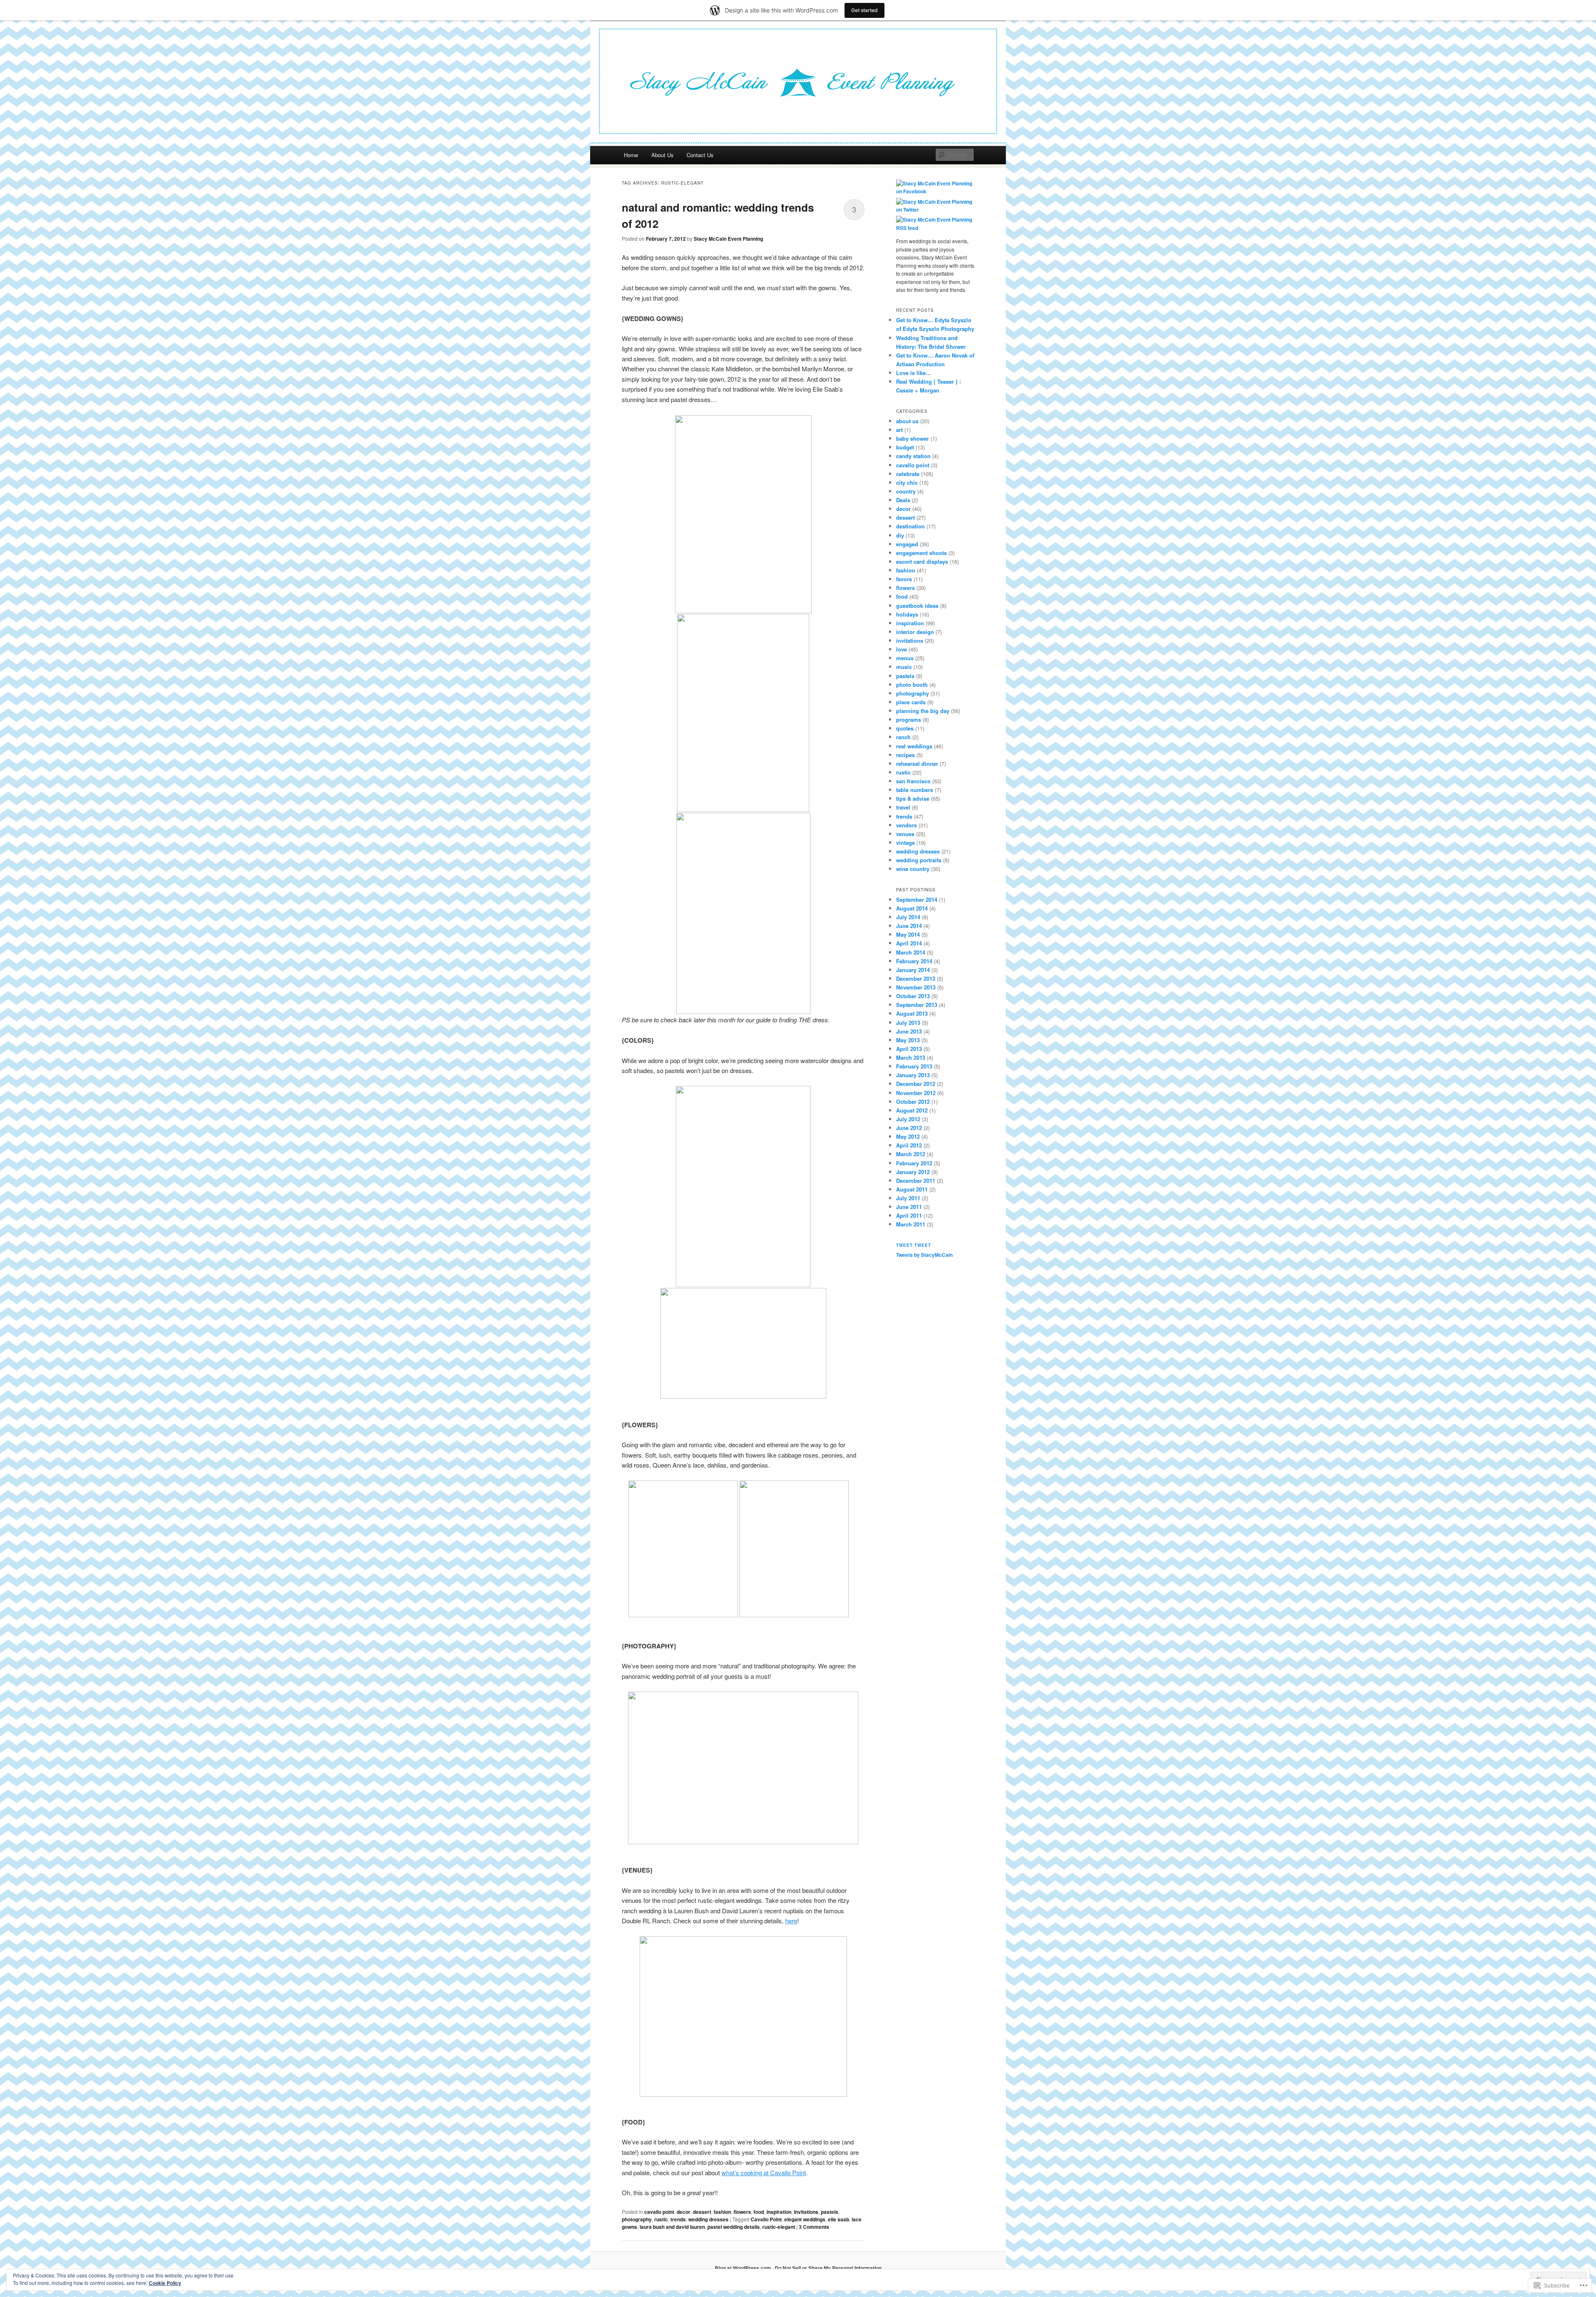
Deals (903, 500)
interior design (915, 632)
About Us (663, 155)
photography (637, 2219)
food (759, 2212)
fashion (722, 2212)
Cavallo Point (766, 2219)
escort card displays (922, 561)
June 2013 (909, 1031)
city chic (907, 482)
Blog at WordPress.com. (744, 2268)
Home (631, 155)
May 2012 (908, 1136)
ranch (903, 737)
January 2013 (913, 1075)
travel (903, 807)
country (906, 491)
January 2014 (913, 970)
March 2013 (911, 1057)
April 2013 (909, 1049)
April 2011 (909, 1215)
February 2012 (914, 1163)
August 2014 (912, 908)
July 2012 (908, 1119)
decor (683, 2212)
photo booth (912, 685)
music (904, 667)
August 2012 (912, 1110)
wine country (913, 869)
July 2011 (908, 1198)
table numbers (915, 790)
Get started (864, 10)
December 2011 (916, 1181)
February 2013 (914, 1066)
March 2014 (911, 952)
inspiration (779, 2212)
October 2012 (913, 1102)
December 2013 (916, 978)
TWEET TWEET (914, 1245)
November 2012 (916, 1093)
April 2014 (909, 943)
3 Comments (814, 2227)
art (899, 430)
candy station (913, 456)
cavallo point (659, 2212)
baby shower (913, 438)
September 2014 (917, 899)
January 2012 (913, 1172)
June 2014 (909, 926)
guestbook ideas (917, 606)
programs (909, 719)
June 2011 (909, 1207)
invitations (806, 2212)
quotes (905, 728)
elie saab (839, 2219)
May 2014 (908, 934)
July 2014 (908, 917)
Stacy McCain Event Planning (728, 239)
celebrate (908, 474)
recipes (905, 755)
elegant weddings (805, 2219)
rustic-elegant (779, 2227)
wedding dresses (708, 2219)
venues (905, 834)
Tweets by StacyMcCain (924, 1255)
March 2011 (911, 1224)
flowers (742, 2212)
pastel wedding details (734, 2227)
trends (678, 2219)
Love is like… (914, 373)
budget (905, 447)
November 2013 (916, 987)
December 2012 (916, 1084)
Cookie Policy (165, 2283)
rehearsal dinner (917, 764)
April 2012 (909, 1145)
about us (907, 421)
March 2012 (911, 1154)
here (791, 1921)
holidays (907, 614)
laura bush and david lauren (672, 2227)
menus (905, 658)
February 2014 (914, 961)
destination (910, 526)
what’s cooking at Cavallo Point (764, 2172)
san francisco (913, 781)
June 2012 (909, 1128)
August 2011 (912, 1189)
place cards (911, 702)
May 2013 (908, 1040)
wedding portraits (919, 860)
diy (900, 535)
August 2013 (912, 1013)
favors (904, 579)
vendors (906, 825)
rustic (661, 2219)
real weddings (914, 746)
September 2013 (917, 1005)
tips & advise (913, 798)
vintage (905, 843)
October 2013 (913, 996)
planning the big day (923, 711)
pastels (830, 2212)
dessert (702, 2212)
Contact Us (700, 155)
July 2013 (908, 1023)
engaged (907, 544)
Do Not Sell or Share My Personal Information (828, 2268)
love (901, 649)
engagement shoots (921, 553)
